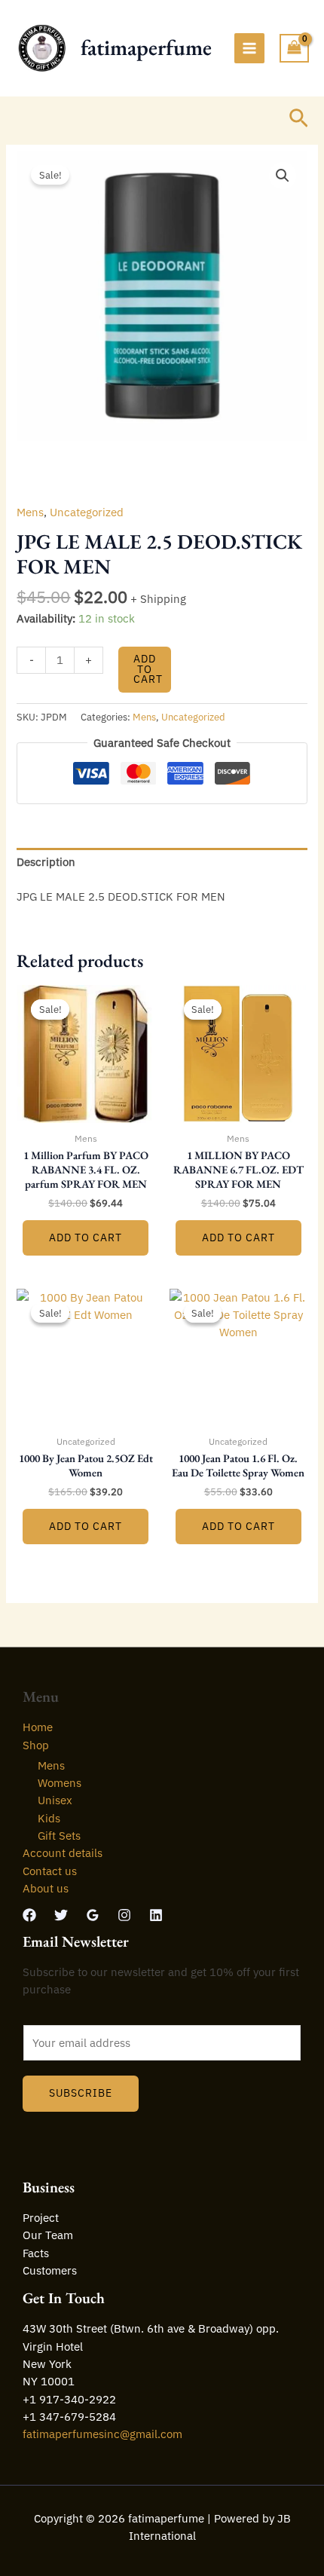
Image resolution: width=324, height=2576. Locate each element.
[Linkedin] (156, 1915)
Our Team (48, 2235)
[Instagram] (124, 1915)
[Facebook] (29, 1915)
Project (41, 2218)
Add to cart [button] (86, 1238)
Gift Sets (59, 1836)
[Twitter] (61, 1915)
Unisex (55, 1800)
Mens (30, 512)
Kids (49, 1818)
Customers (50, 2270)
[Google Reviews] (93, 1915)
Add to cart (148, 669)
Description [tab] (46, 862)
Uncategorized (87, 512)
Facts (36, 2253)
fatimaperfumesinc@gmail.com (102, 2434)
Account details (63, 1853)
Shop (36, 1745)
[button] (299, 119)
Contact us (50, 1871)
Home (38, 1727)
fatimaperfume (146, 47)
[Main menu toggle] (249, 48)
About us (46, 1888)
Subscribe (81, 2093)
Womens (60, 1783)
